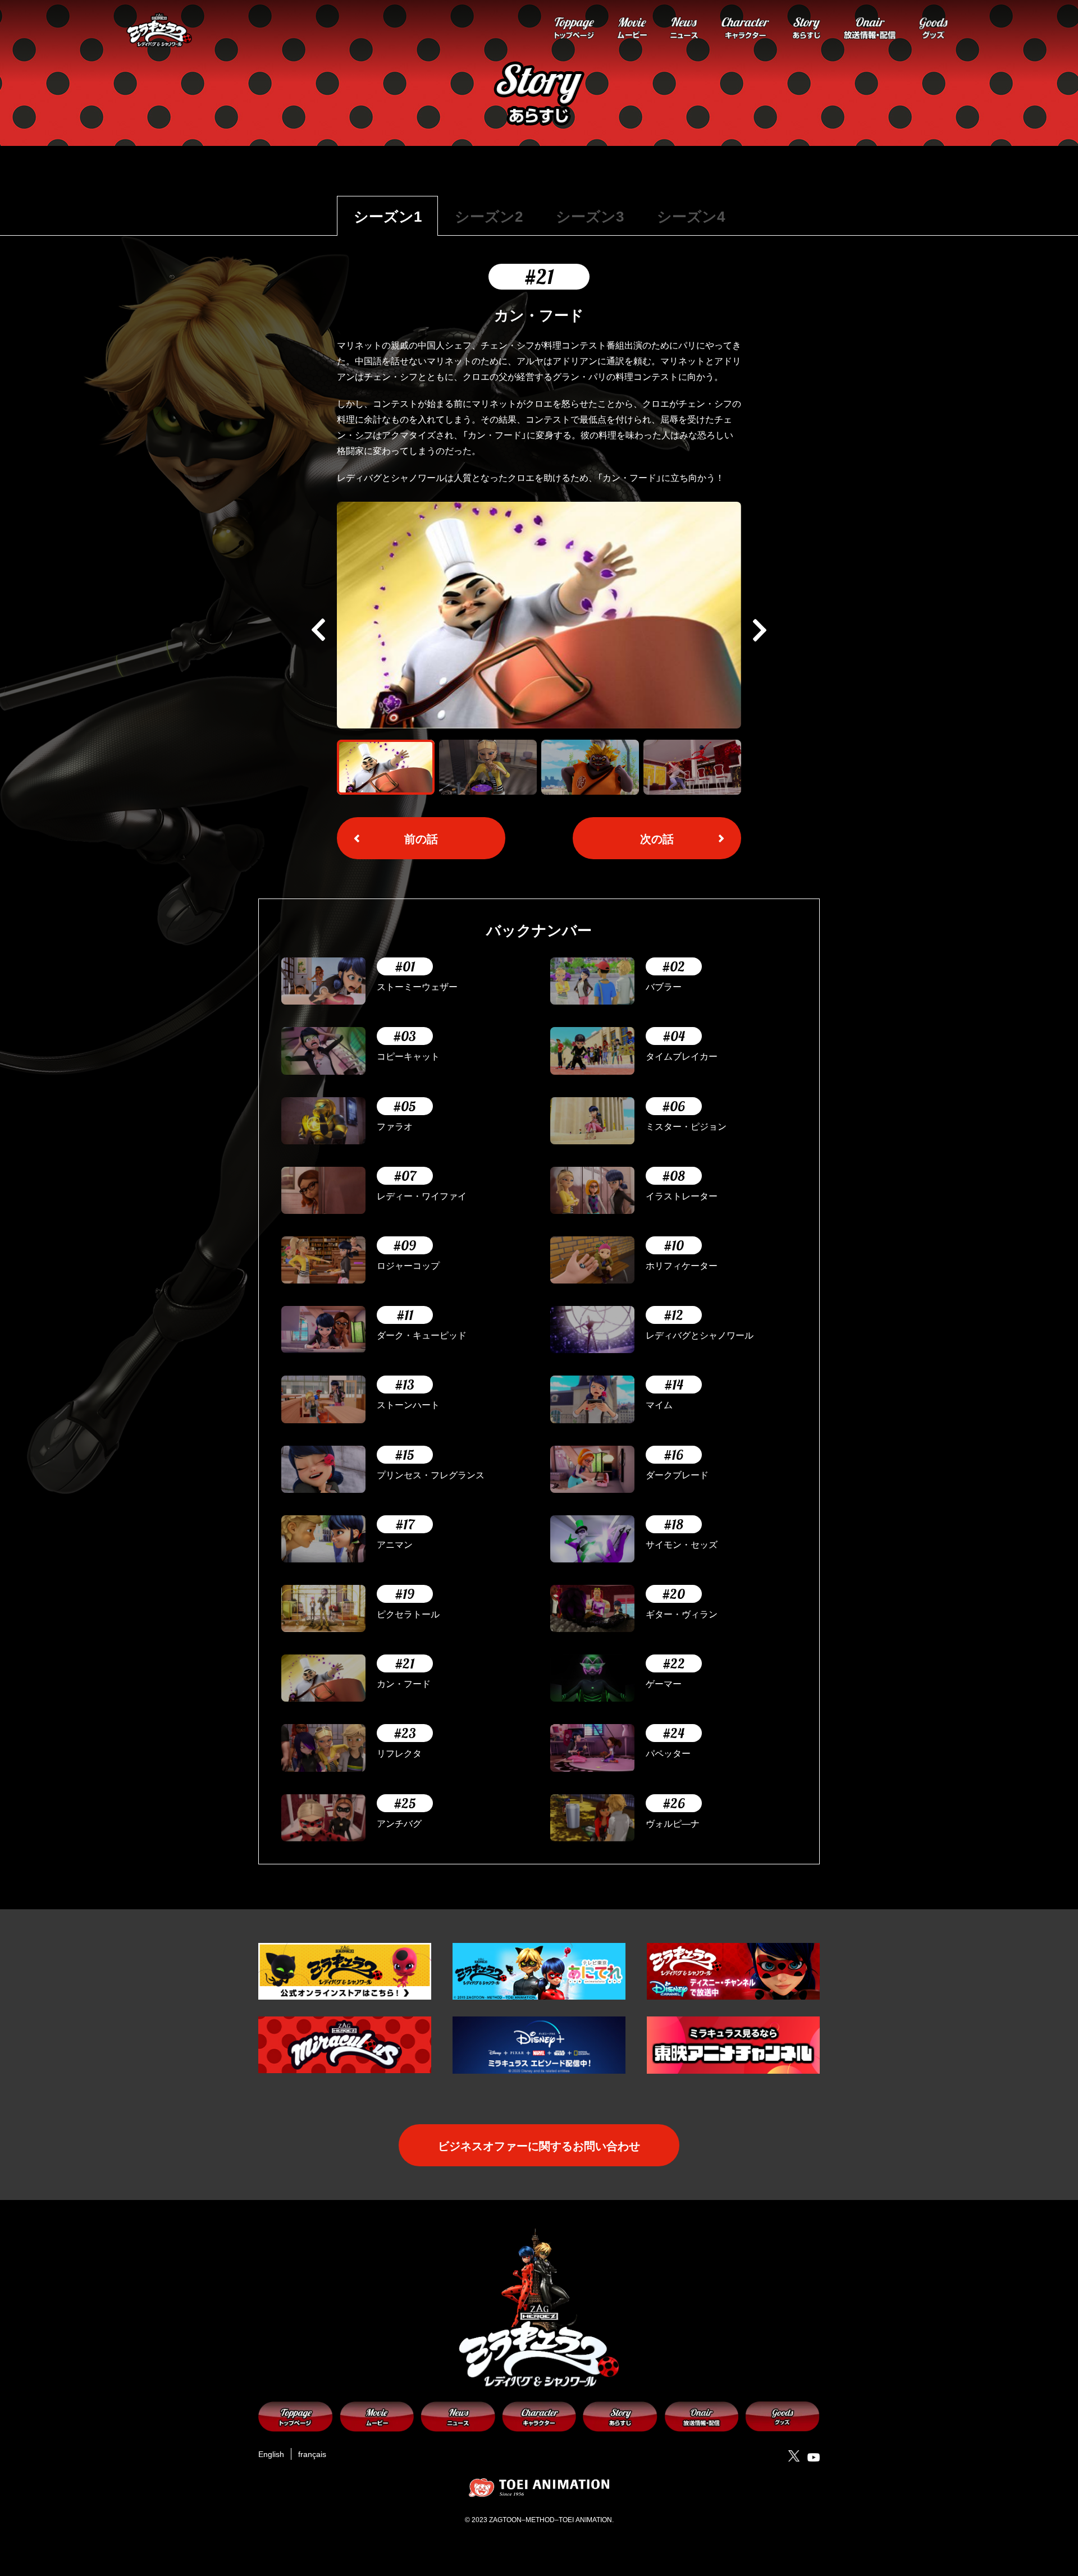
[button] (759, 630)
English (271, 2454)
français (312, 2454)
